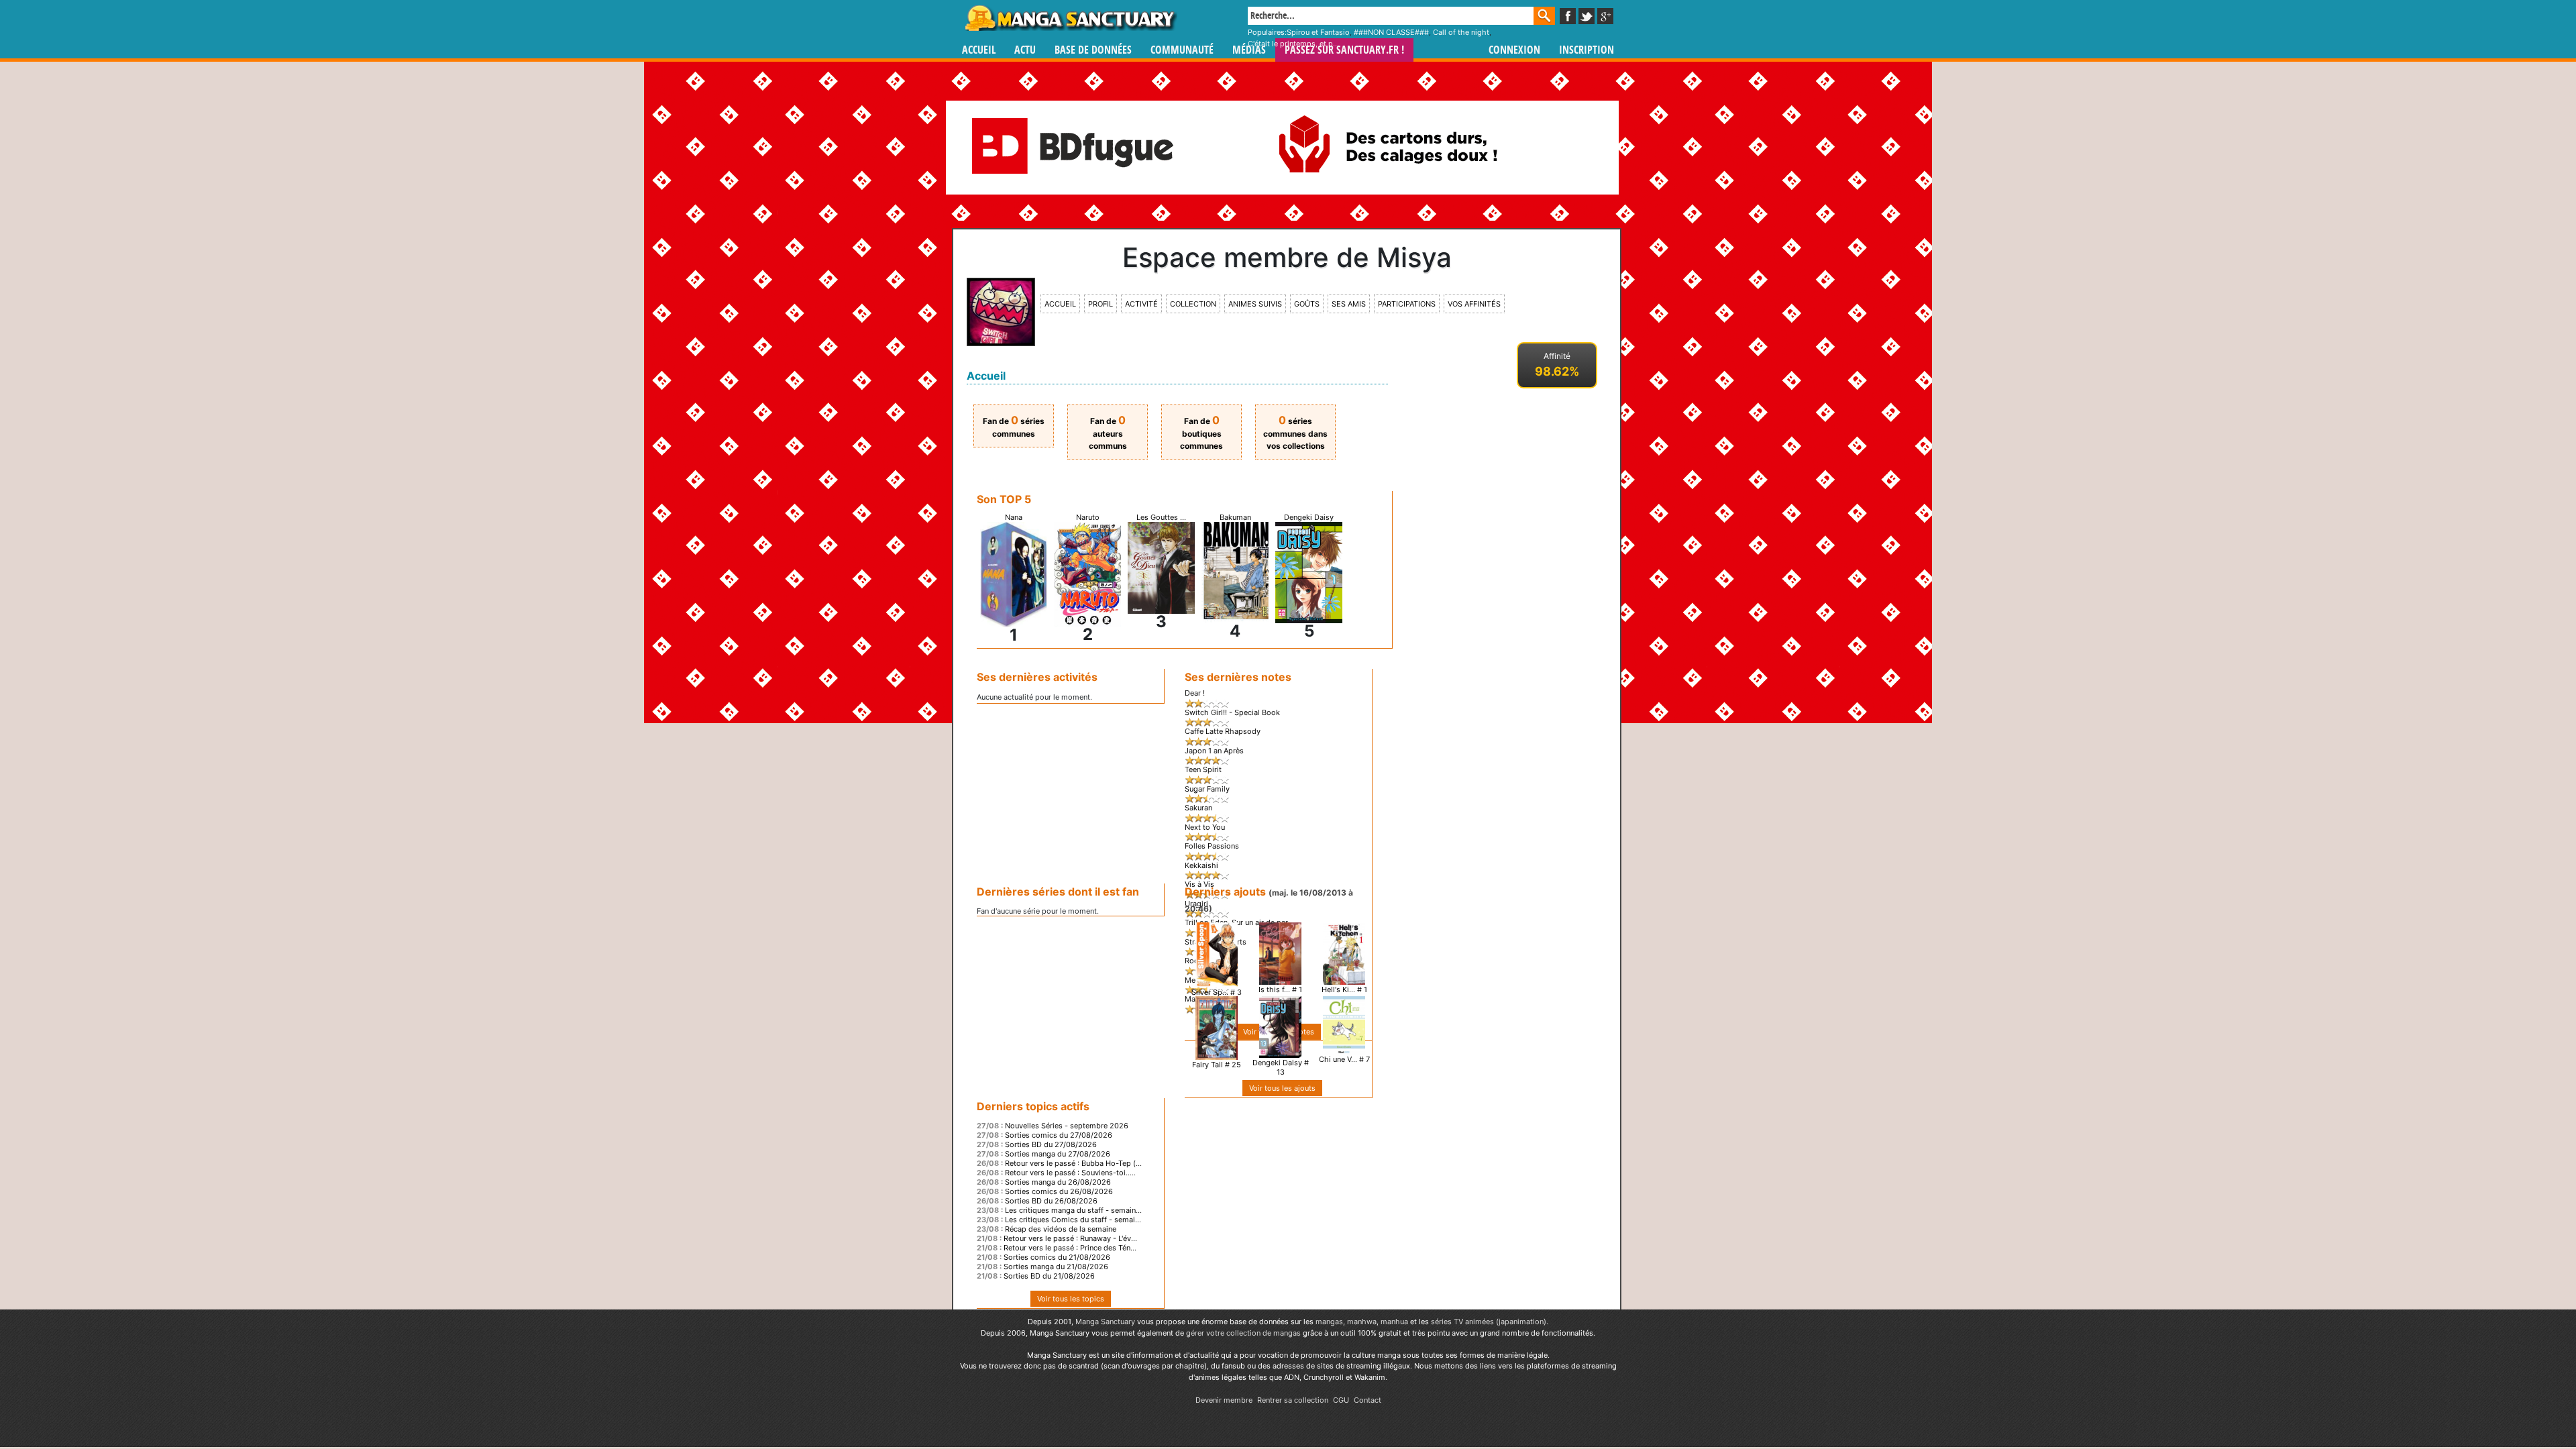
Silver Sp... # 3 (1217, 992)
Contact (1367, 1400)
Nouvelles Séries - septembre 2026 (1067, 1126)
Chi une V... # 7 (1344, 1059)
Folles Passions (1212, 846)
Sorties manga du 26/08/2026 (1058, 1182)
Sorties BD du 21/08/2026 (1049, 1276)
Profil (1101, 304)
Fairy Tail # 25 (1217, 1065)
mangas (1329, 1322)
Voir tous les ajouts (1282, 1088)
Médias (1249, 50)
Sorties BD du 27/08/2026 (1051, 1144)
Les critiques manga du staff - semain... (1073, 1210)
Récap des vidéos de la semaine (1061, 1229)
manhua (1394, 1322)
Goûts (1307, 304)
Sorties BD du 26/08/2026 (1051, 1201)
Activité (1141, 304)
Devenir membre (1224, 1400)
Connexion (1514, 50)
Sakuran (1198, 808)
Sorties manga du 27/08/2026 (1058, 1154)
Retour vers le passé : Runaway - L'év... (1070, 1238)
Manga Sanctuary (1105, 1322)
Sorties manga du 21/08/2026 (1056, 1267)
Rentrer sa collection (1293, 1400)
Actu (1025, 50)
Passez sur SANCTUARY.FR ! (1344, 50)
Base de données (1093, 50)
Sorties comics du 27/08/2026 (1059, 1135)
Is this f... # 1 (1280, 989)
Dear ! (1195, 693)
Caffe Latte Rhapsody (1223, 731)
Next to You (1205, 827)
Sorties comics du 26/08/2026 (1059, 1191)
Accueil (979, 50)
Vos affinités (1474, 304)
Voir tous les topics (1071, 1299)
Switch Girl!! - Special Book (1232, 712)
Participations (1407, 304)
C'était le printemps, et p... (1293, 44)
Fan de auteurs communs (1108, 433)
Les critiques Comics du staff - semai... (1073, 1220)
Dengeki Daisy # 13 (1281, 1067)
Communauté (1182, 50)
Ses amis (1349, 304)
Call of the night (1461, 32)
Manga (1070, 18)
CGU (1341, 1400)
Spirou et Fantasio (1318, 32)
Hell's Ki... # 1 (1344, 989)
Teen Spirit (1203, 769)
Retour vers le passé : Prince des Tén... (1070, 1248)
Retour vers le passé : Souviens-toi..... (1070, 1173)
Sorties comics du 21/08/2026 (1057, 1257)
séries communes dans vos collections (1295, 433)
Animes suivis (1255, 304)
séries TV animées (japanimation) (1489, 1322)
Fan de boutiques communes (1201, 433)
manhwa (1362, 1322)
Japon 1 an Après (1214, 751)
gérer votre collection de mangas (1243, 1333)
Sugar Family (1207, 789)
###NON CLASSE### (1391, 32)
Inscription (1587, 50)
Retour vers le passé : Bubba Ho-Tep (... (1073, 1163)
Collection (1193, 304)
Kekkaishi (1201, 865)
